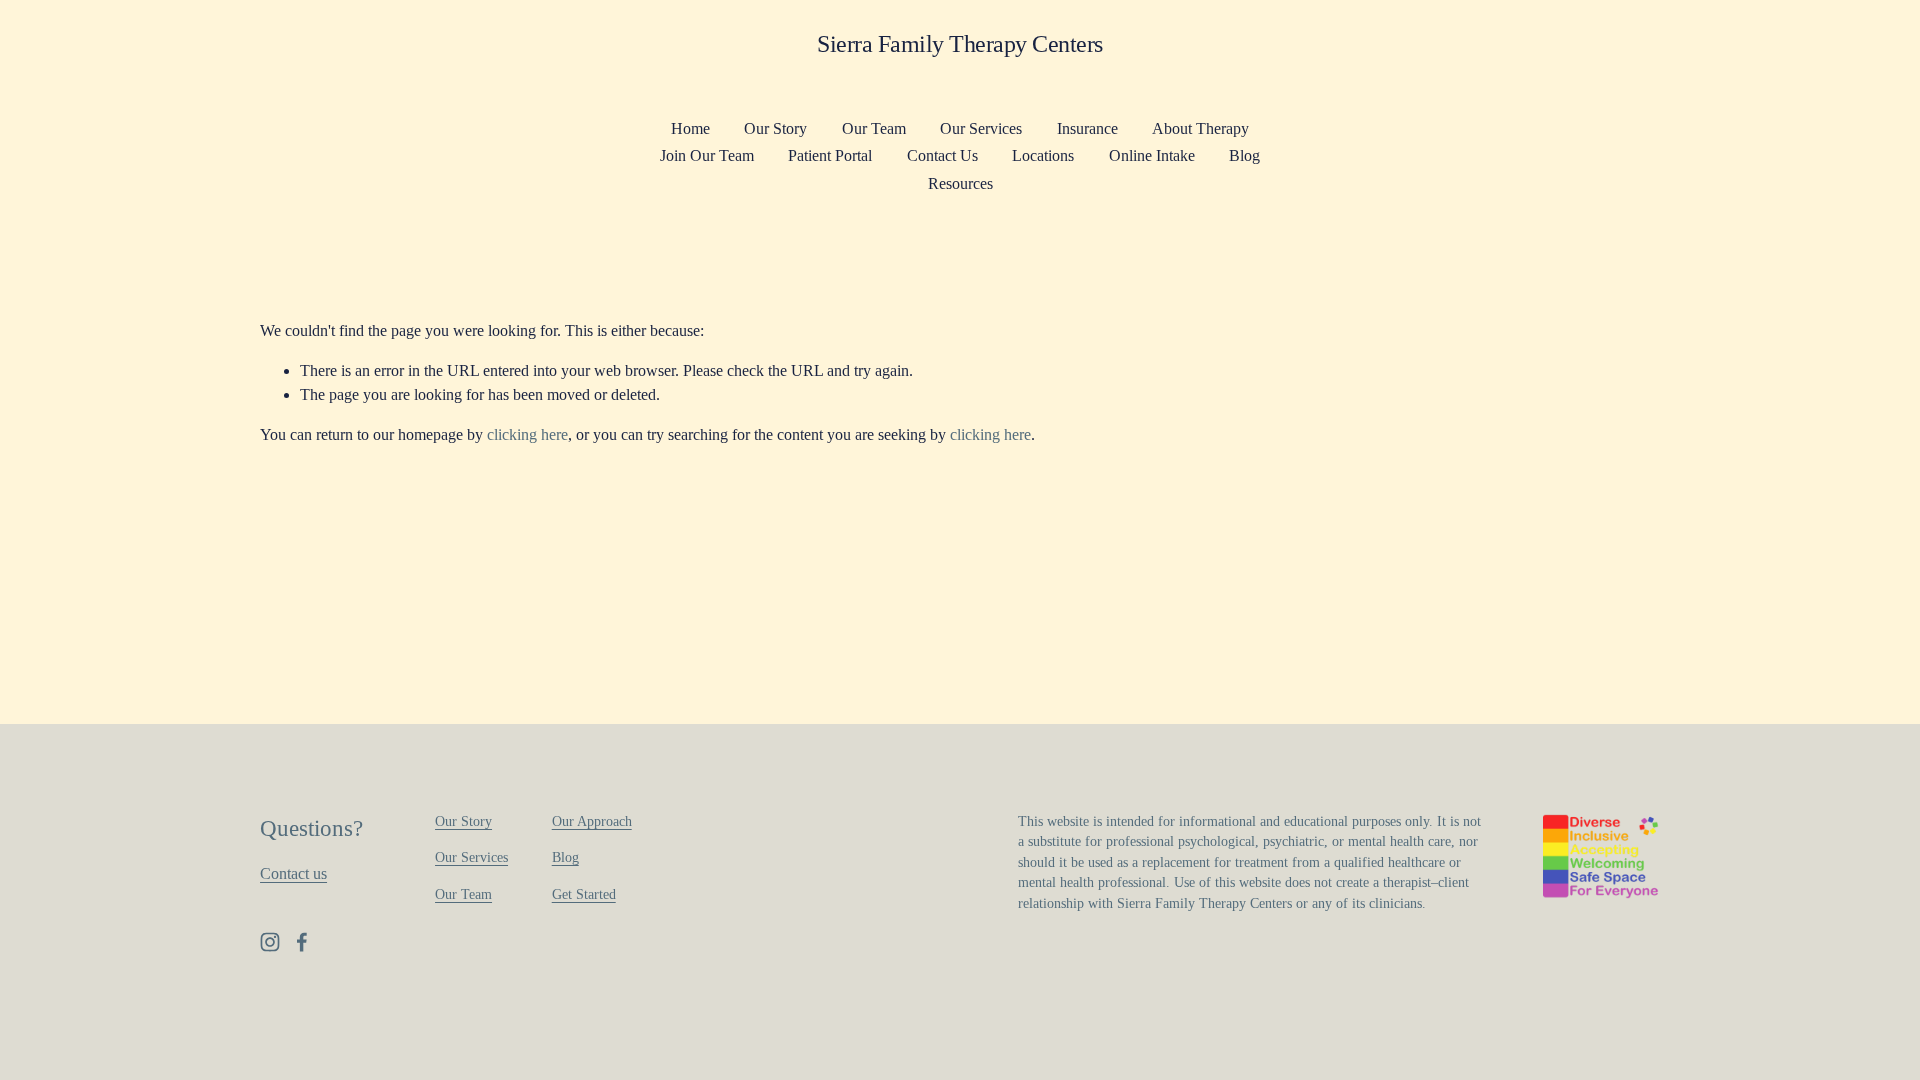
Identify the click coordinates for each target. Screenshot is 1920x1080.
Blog (1244, 155)
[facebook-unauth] (302, 942)
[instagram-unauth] (270, 942)
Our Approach (592, 821)
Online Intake (1152, 155)
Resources (960, 183)
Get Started (584, 894)
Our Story (775, 128)
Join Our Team (707, 155)
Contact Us (942, 155)
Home (690, 128)
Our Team (874, 128)
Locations (1043, 155)
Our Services (981, 128)
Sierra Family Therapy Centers (960, 43)
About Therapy (1200, 128)
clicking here (527, 434)
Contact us (293, 873)
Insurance (1087, 128)
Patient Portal (830, 155)
